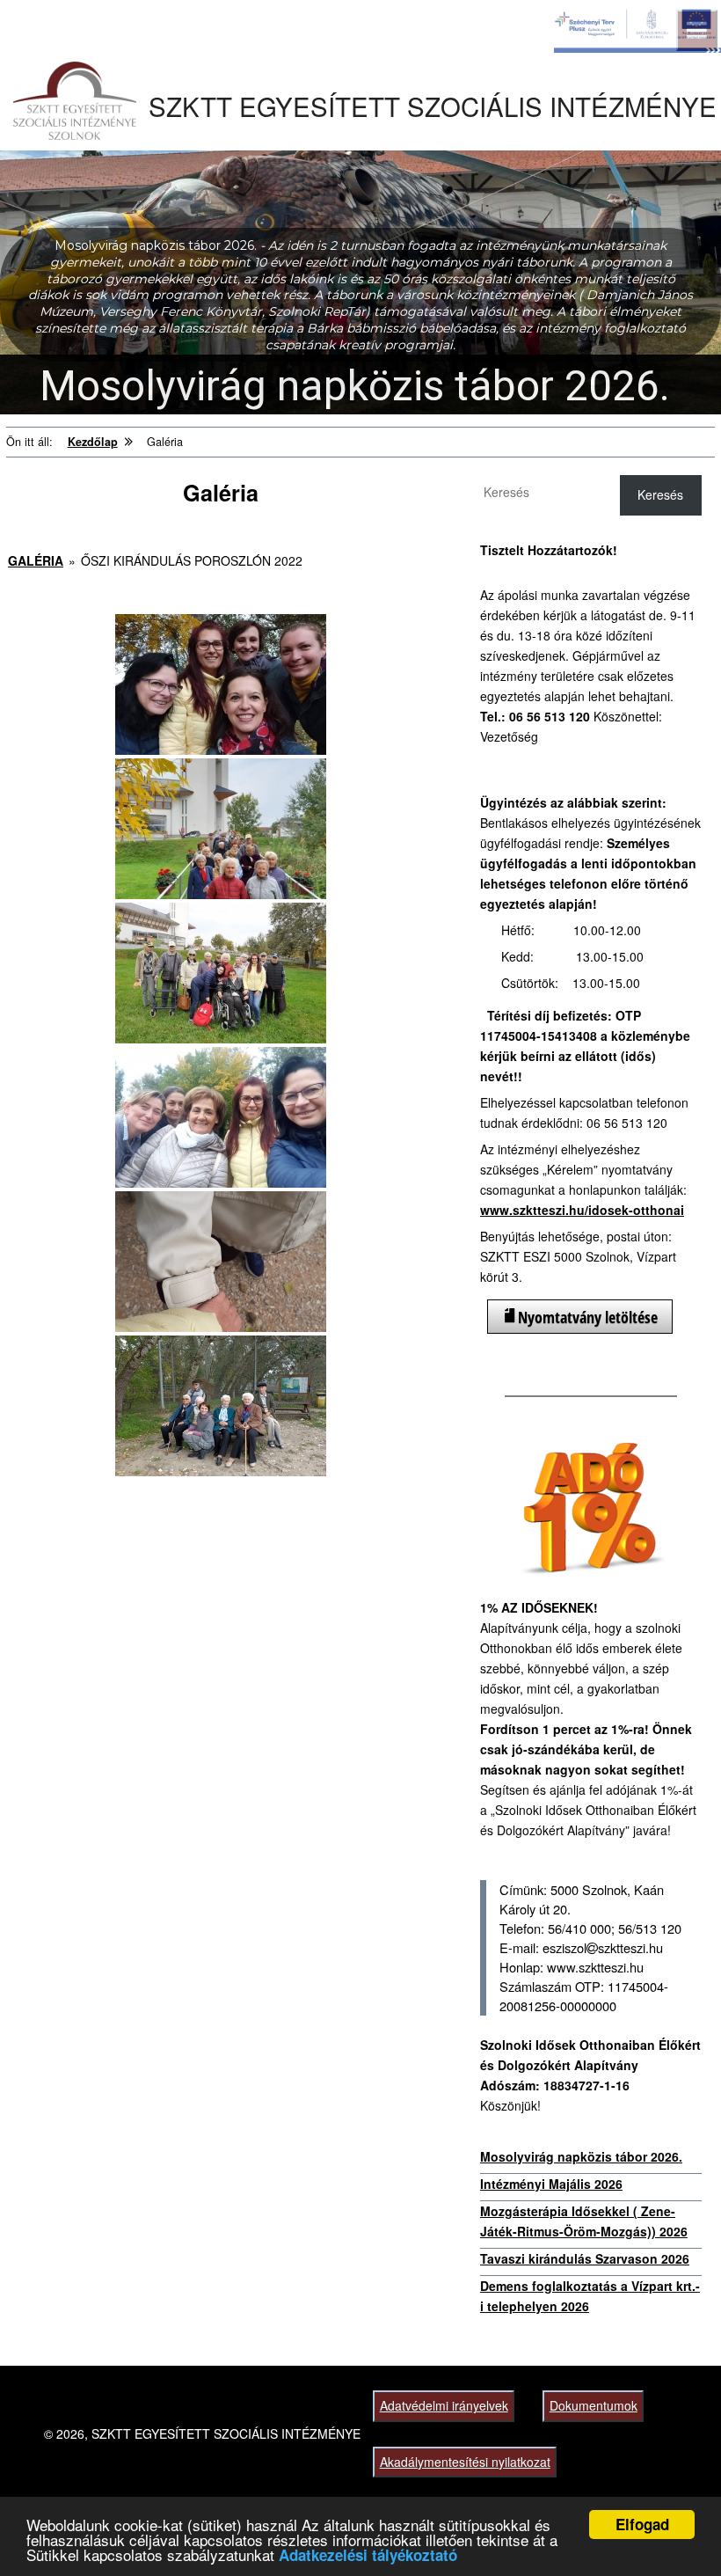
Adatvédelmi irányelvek (444, 2405)
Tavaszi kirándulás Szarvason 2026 (585, 2258)
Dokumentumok (594, 2405)
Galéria (36, 560)
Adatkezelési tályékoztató (368, 2555)
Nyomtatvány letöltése (588, 1317)
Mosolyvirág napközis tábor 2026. (581, 2156)
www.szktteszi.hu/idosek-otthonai (582, 1210)
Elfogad (642, 2524)
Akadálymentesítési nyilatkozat (465, 2462)
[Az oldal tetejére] (675, 2530)
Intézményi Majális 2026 (551, 2184)
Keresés (660, 494)
